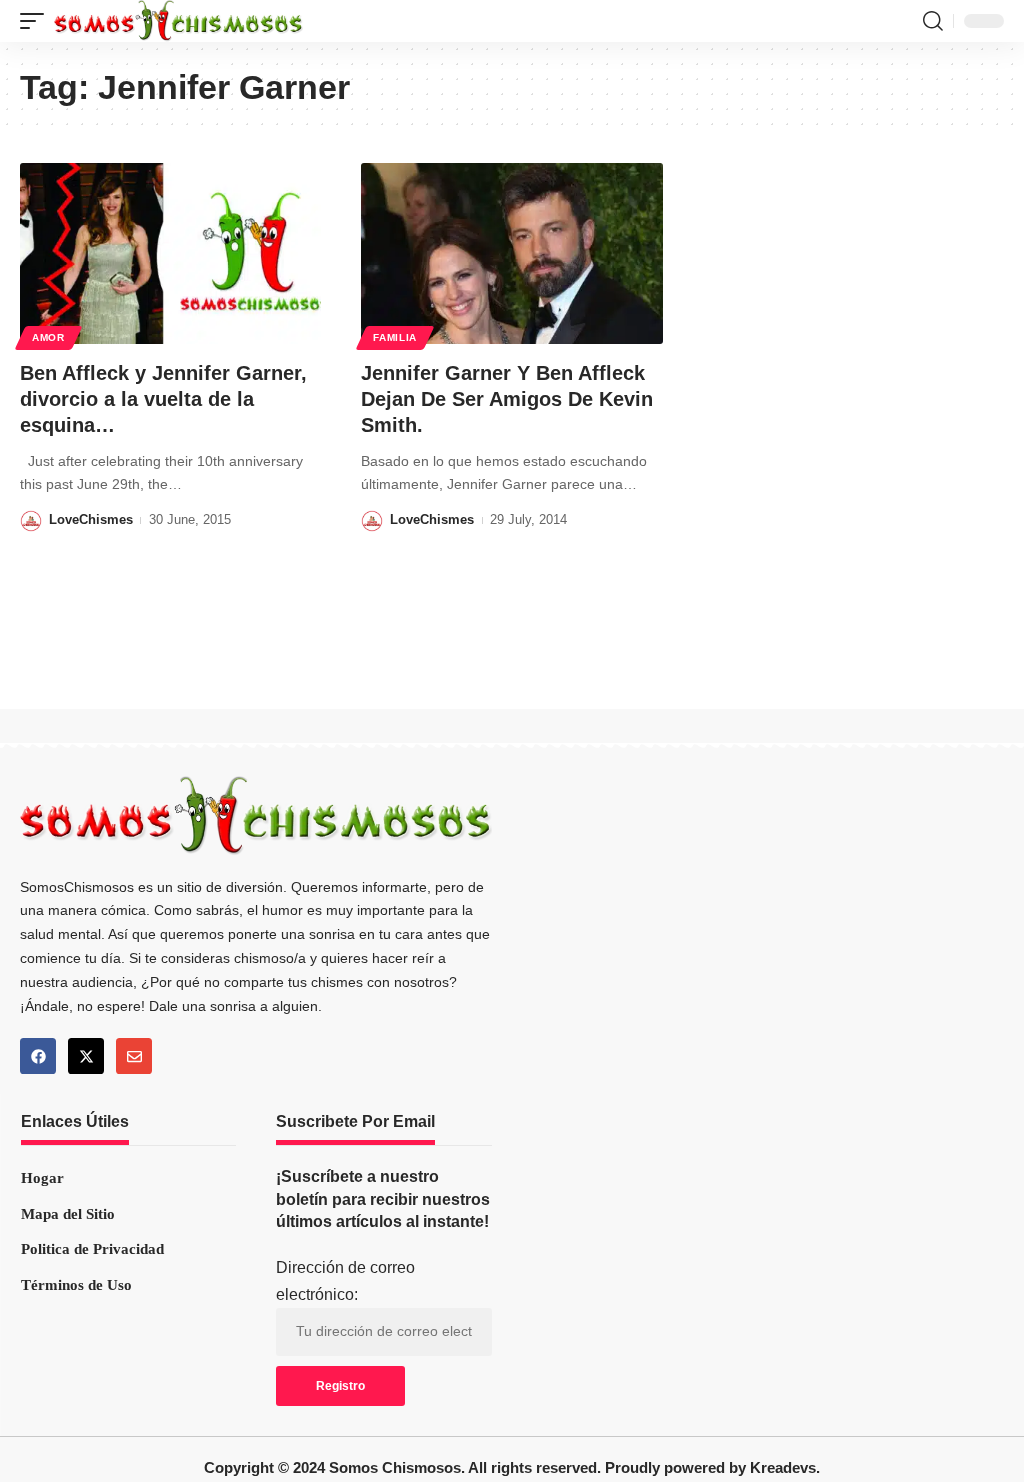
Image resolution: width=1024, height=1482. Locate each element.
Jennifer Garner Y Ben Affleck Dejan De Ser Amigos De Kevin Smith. (507, 399)
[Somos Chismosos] (178, 21)
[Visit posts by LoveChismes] (31, 520)
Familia (395, 337)
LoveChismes (91, 519)
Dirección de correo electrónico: (345, 1281)
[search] (933, 21)
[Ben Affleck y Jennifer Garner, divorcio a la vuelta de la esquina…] (170, 253)
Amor (48, 337)
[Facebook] (38, 1056)
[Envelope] (134, 1056)
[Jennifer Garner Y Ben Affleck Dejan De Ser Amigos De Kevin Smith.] (511, 253)
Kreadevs (783, 1467)
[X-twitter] (86, 1056)
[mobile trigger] (37, 21)
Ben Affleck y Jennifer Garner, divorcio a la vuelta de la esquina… (163, 399)
